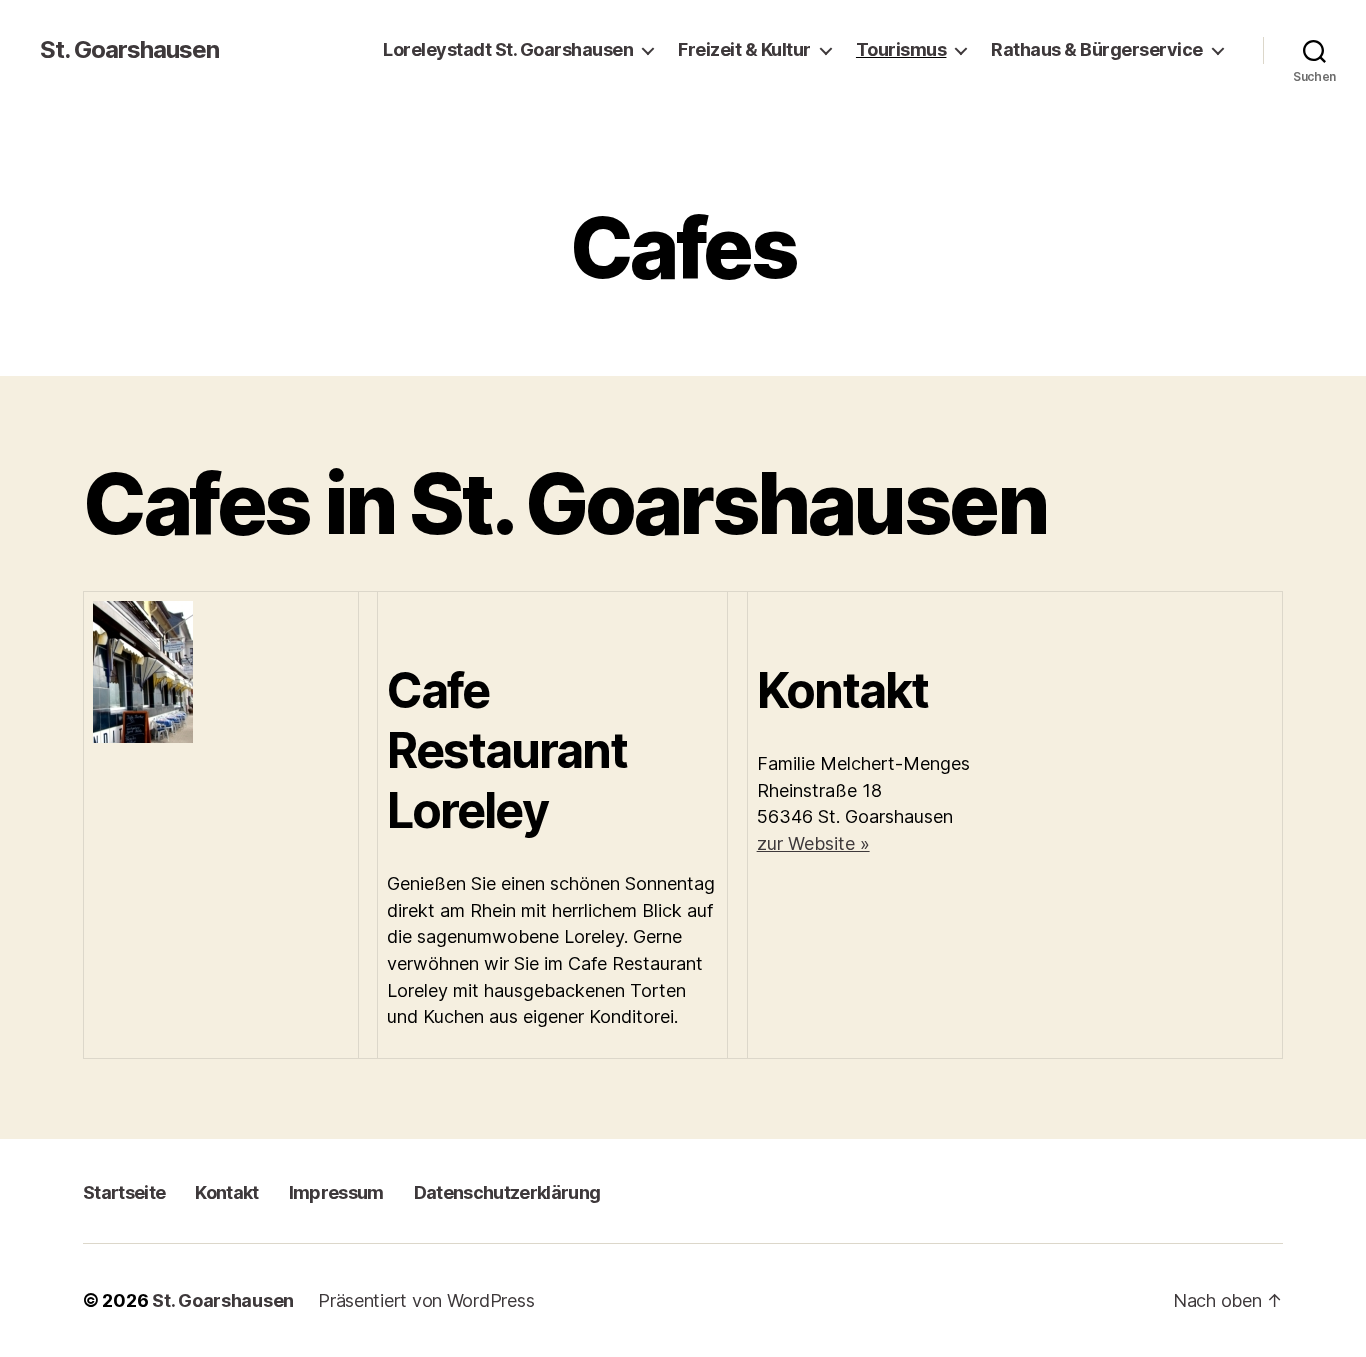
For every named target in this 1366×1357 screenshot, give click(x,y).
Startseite (124, 1192)
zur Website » (813, 843)
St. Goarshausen (129, 50)
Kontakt (226, 1192)
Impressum (336, 1192)
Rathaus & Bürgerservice (1097, 49)
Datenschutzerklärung (507, 1192)
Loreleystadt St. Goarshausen (508, 49)
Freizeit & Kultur (744, 49)
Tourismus (901, 49)
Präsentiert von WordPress (426, 1300)
